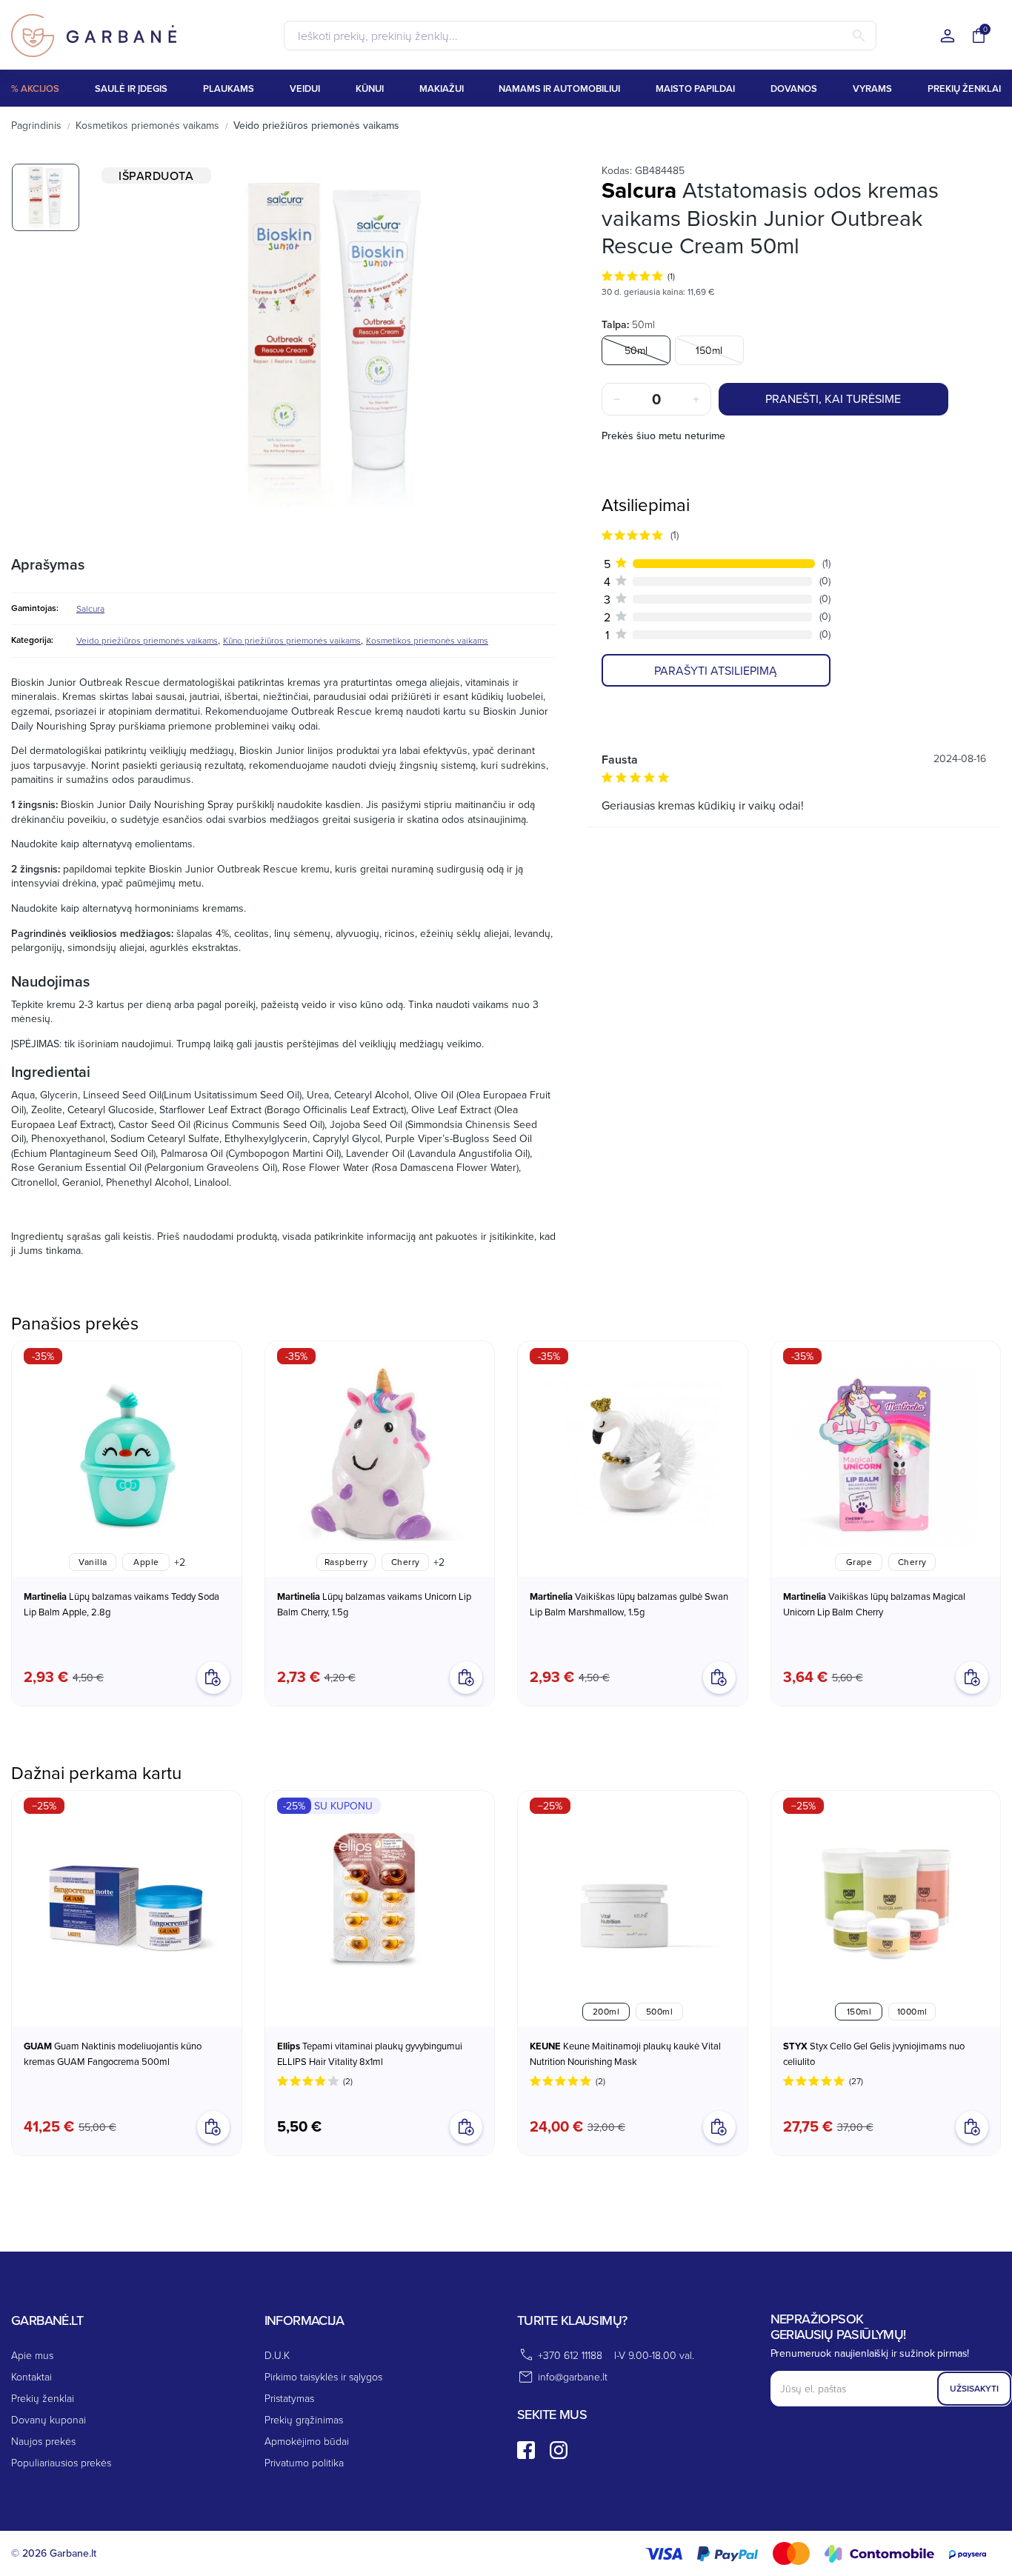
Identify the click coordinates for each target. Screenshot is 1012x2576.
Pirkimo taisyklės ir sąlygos (323, 2376)
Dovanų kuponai (49, 2419)
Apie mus (32, 2355)
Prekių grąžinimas (304, 2419)
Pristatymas (289, 2398)
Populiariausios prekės (61, 2462)
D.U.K (277, 2355)
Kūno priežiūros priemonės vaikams (292, 640)
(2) (348, 2081)
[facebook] (526, 2450)
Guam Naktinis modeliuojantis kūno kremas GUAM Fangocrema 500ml (113, 2053)
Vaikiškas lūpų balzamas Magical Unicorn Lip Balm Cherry (874, 1604)
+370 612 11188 (570, 2355)
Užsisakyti (974, 2388)
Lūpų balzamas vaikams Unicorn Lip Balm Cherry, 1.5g (374, 1604)
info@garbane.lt (573, 2376)
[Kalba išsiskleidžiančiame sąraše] (948, 37)
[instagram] (559, 2450)
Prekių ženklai (43, 2398)
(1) (671, 276)
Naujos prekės (43, 2441)
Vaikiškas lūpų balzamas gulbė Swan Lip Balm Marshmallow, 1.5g (629, 1604)
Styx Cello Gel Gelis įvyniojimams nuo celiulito (874, 2053)
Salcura (90, 608)
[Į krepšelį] (213, 2127)
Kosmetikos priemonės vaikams (427, 640)
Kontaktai (31, 2376)
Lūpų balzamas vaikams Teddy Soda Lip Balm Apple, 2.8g (121, 1604)
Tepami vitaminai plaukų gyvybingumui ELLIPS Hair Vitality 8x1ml (370, 2053)
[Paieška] (859, 36)
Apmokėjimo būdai (307, 2441)
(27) (856, 2081)
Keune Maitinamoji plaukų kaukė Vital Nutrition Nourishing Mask (625, 2053)
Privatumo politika (304, 2462)
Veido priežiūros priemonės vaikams (147, 640)
